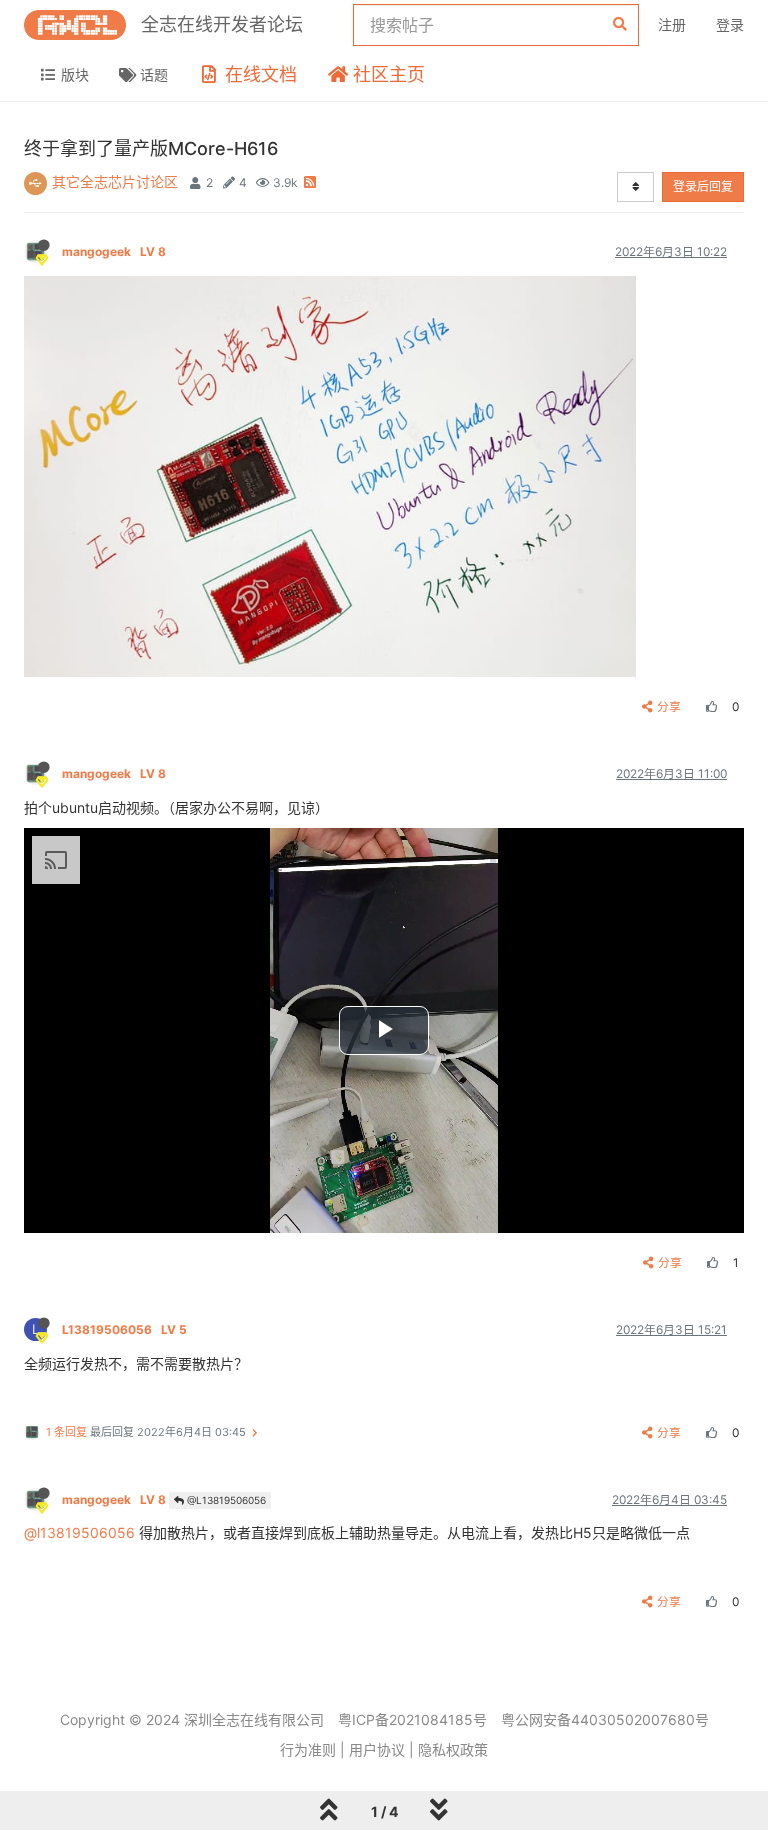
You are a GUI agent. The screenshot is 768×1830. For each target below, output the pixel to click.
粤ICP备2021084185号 (412, 1719)
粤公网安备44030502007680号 (605, 1719)
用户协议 (377, 1749)
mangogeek (114, 251)
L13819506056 (124, 1329)
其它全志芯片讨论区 (115, 181)
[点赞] (709, 706)
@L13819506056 (225, 1500)
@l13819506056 (79, 1532)
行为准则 (308, 1749)
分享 (669, 706)
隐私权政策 (453, 1749)
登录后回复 (703, 186)
